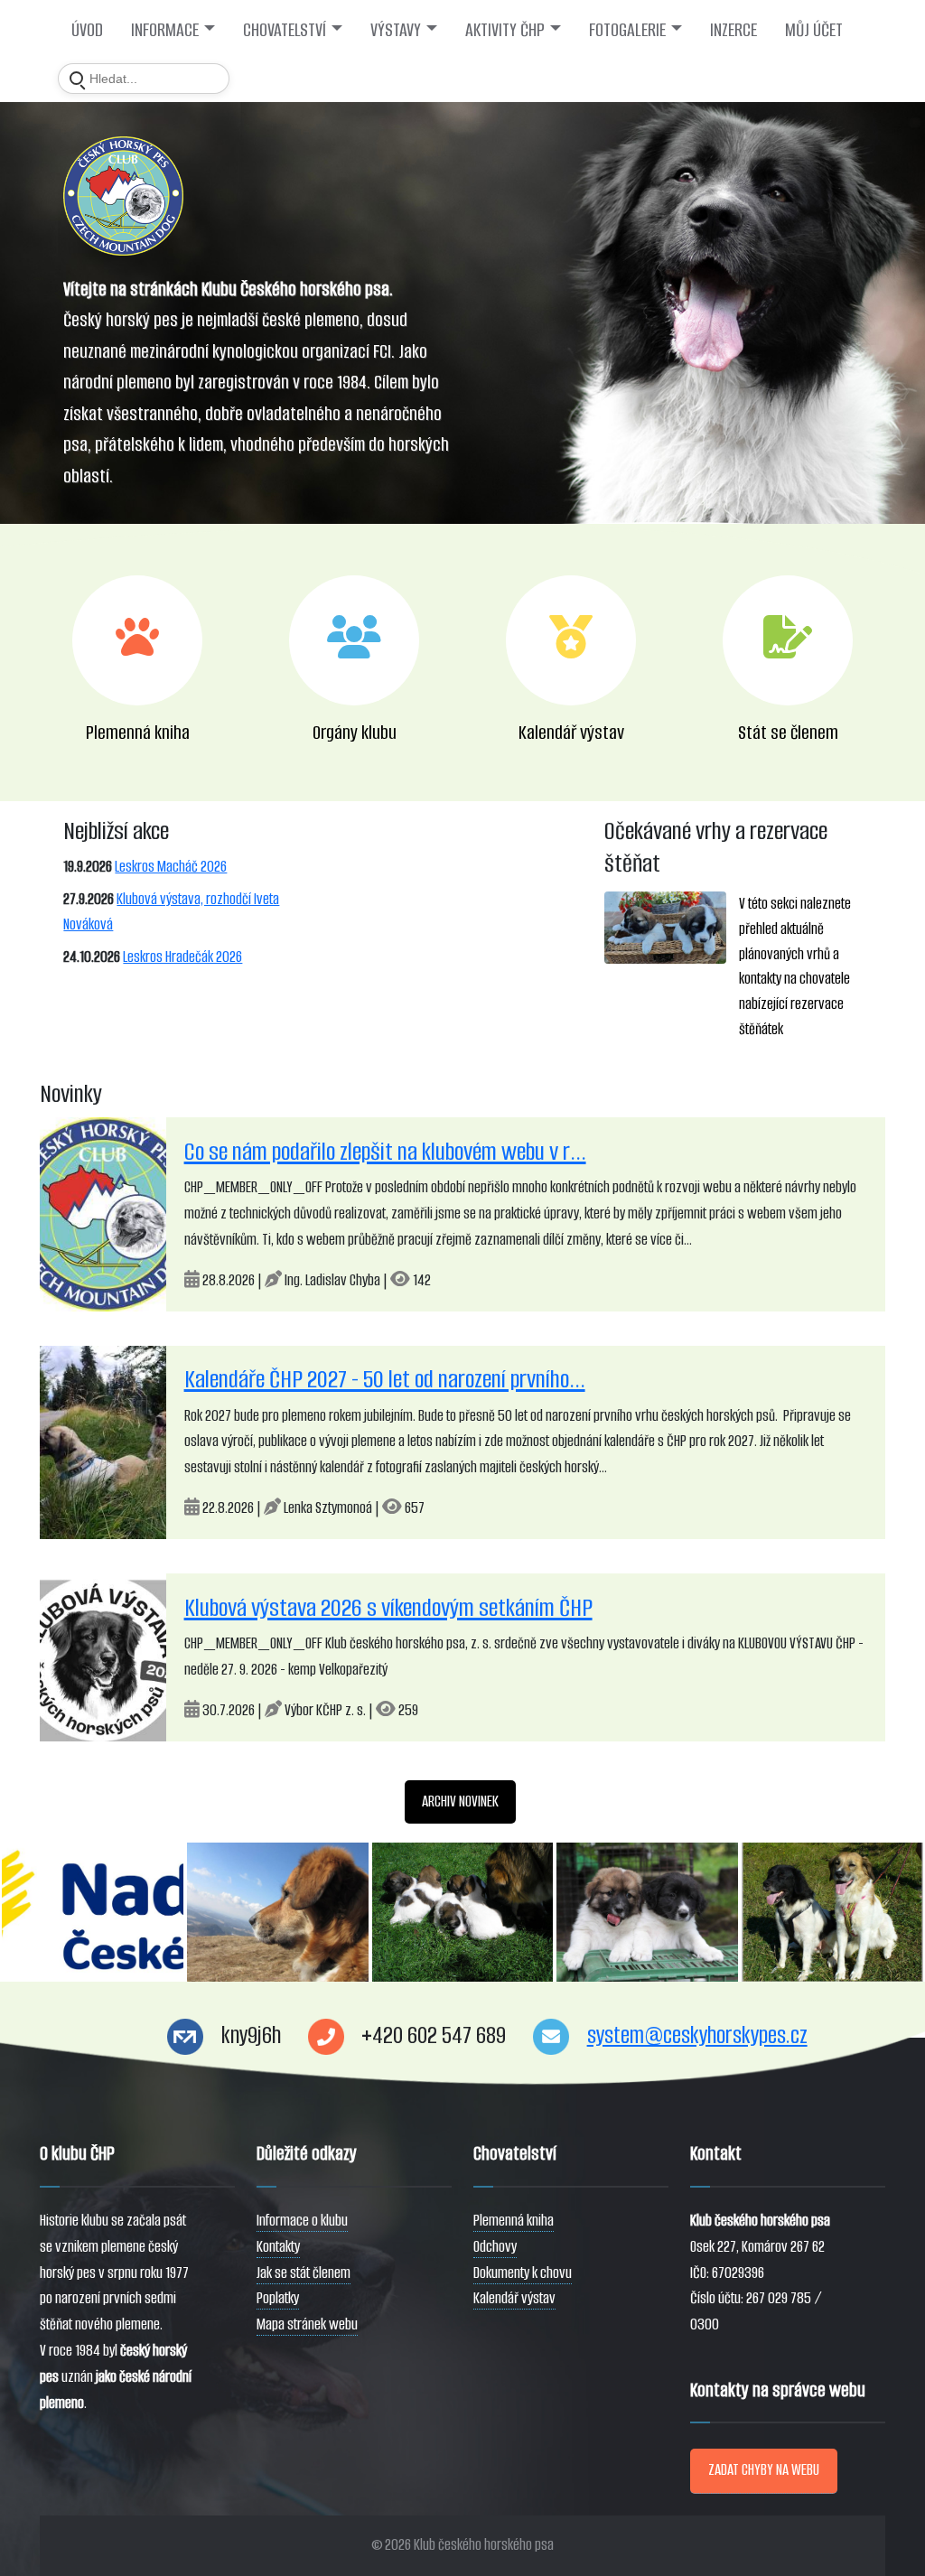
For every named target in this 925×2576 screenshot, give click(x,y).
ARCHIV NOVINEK (460, 1801)
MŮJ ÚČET (814, 30)
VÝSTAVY (396, 30)
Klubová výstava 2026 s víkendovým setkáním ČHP (388, 1608)
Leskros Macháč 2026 (171, 867)
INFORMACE (165, 30)
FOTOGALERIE (627, 30)
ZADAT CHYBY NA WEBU (764, 2470)
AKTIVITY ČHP (505, 30)
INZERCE (733, 30)
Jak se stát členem (304, 2273)
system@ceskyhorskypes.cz (697, 2035)
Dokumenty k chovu (523, 2273)
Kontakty (278, 2247)
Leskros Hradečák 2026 (182, 957)
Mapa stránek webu (307, 2324)
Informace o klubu (302, 2221)
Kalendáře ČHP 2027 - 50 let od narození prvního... (385, 1379)
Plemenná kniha (514, 2221)
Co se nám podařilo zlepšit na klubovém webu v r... (385, 1152)
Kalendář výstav (514, 2298)
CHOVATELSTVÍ (285, 30)
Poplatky (278, 2298)
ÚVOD (87, 30)
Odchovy (495, 2247)
